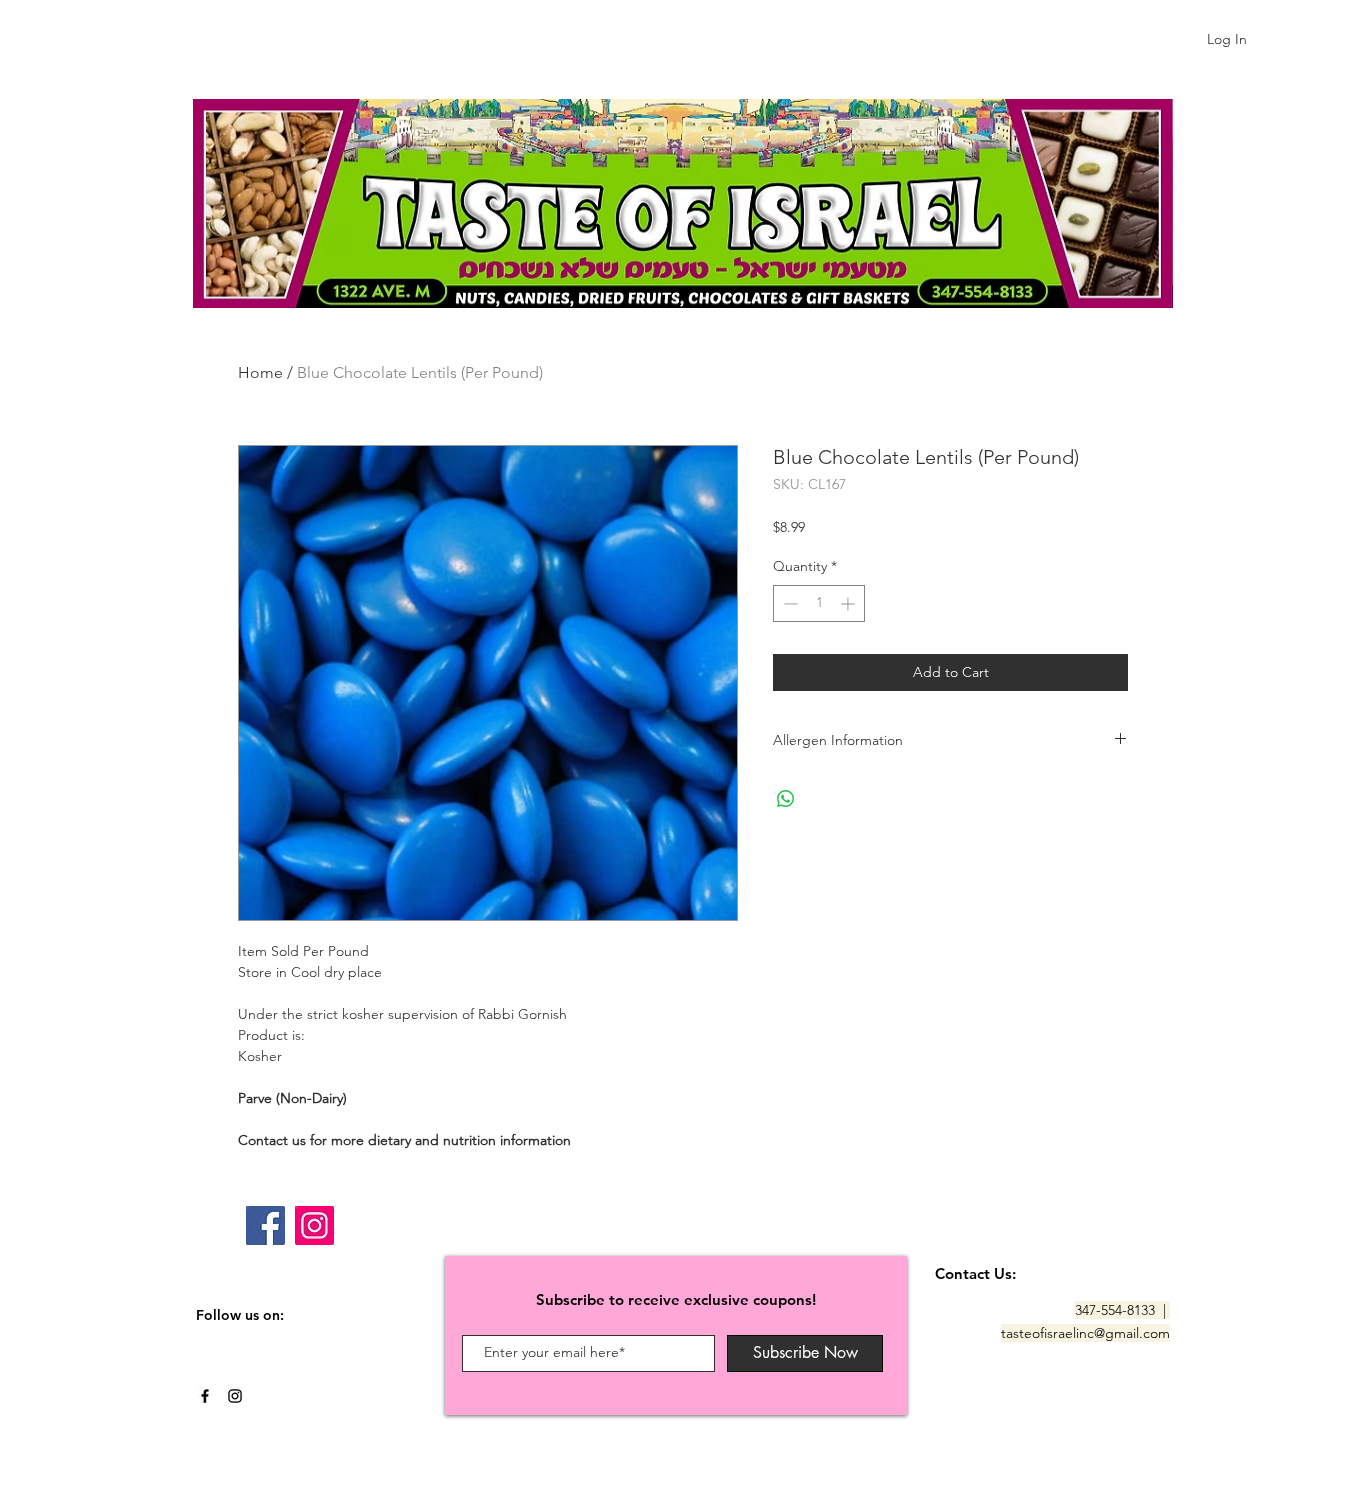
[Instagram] (314, 1225)
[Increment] (849, 603)
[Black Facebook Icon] (205, 1396)
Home (260, 372)
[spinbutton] (819, 603)
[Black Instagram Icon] (235, 1396)
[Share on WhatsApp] (786, 799)
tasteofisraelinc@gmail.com (1085, 1333)
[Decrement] (788, 603)
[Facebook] (265, 1225)
